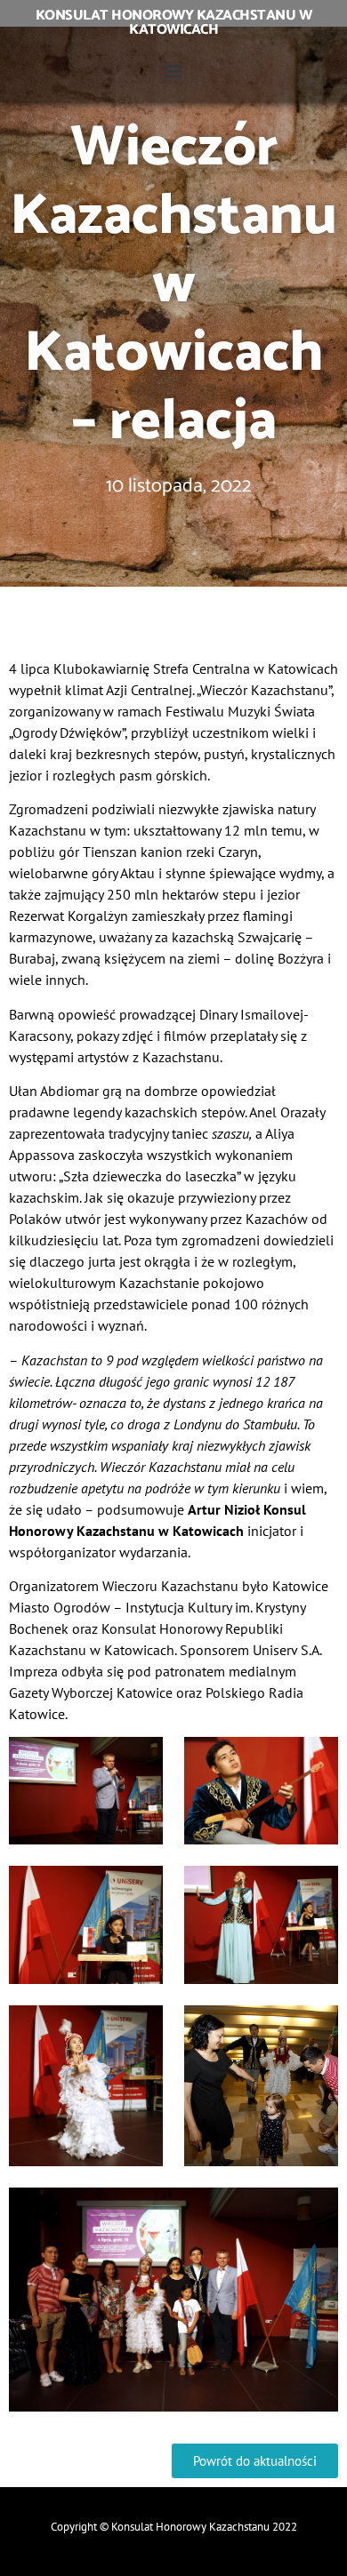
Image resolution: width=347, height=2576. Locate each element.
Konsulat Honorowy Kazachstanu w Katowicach (174, 23)
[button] (174, 70)
